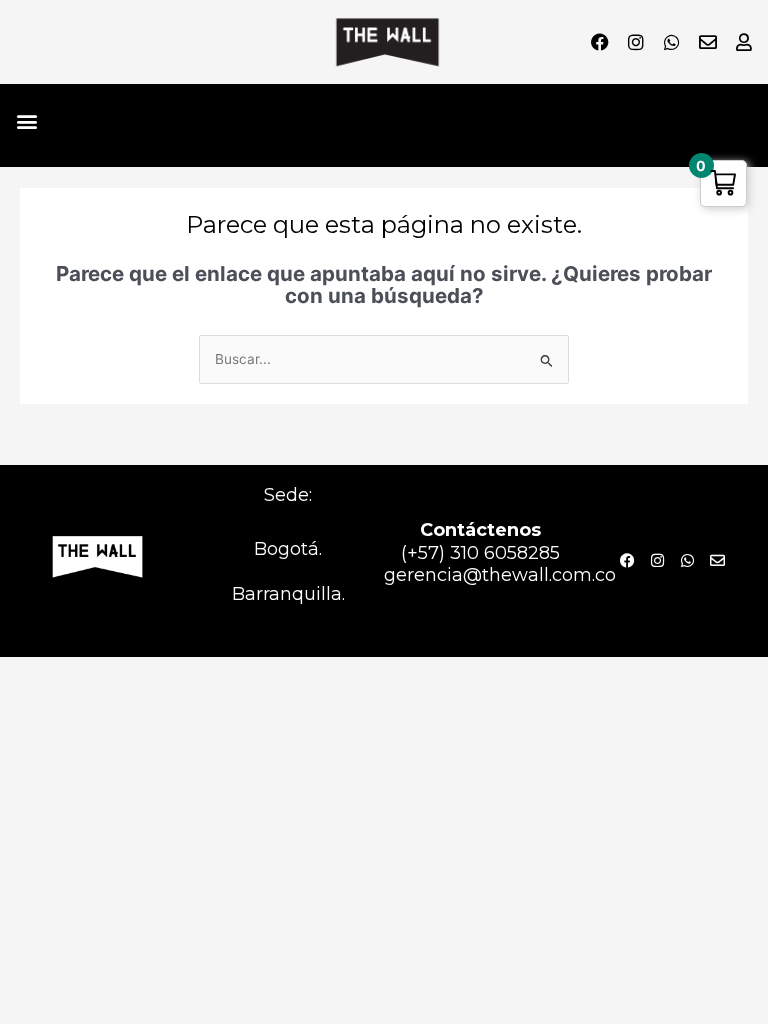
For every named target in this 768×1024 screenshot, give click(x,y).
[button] (26, 120)
